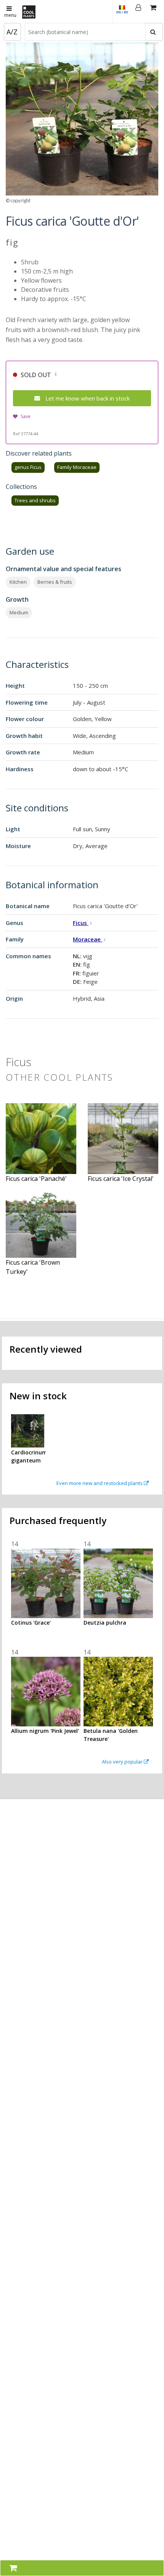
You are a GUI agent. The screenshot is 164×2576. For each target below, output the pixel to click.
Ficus (81, 923)
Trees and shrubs (35, 500)
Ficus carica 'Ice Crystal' (121, 1179)
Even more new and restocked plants (100, 1483)
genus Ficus (28, 467)
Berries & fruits (55, 582)
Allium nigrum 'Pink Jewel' (45, 1731)
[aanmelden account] (138, 11)
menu (10, 15)
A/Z (12, 32)
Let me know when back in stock (88, 398)
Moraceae (88, 939)
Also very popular (123, 1762)
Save (26, 416)
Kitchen (18, 582)
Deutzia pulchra (105, 1623)
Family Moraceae (77, 467)
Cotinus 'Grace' (31, 1623)
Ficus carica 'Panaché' (36, 1179)
